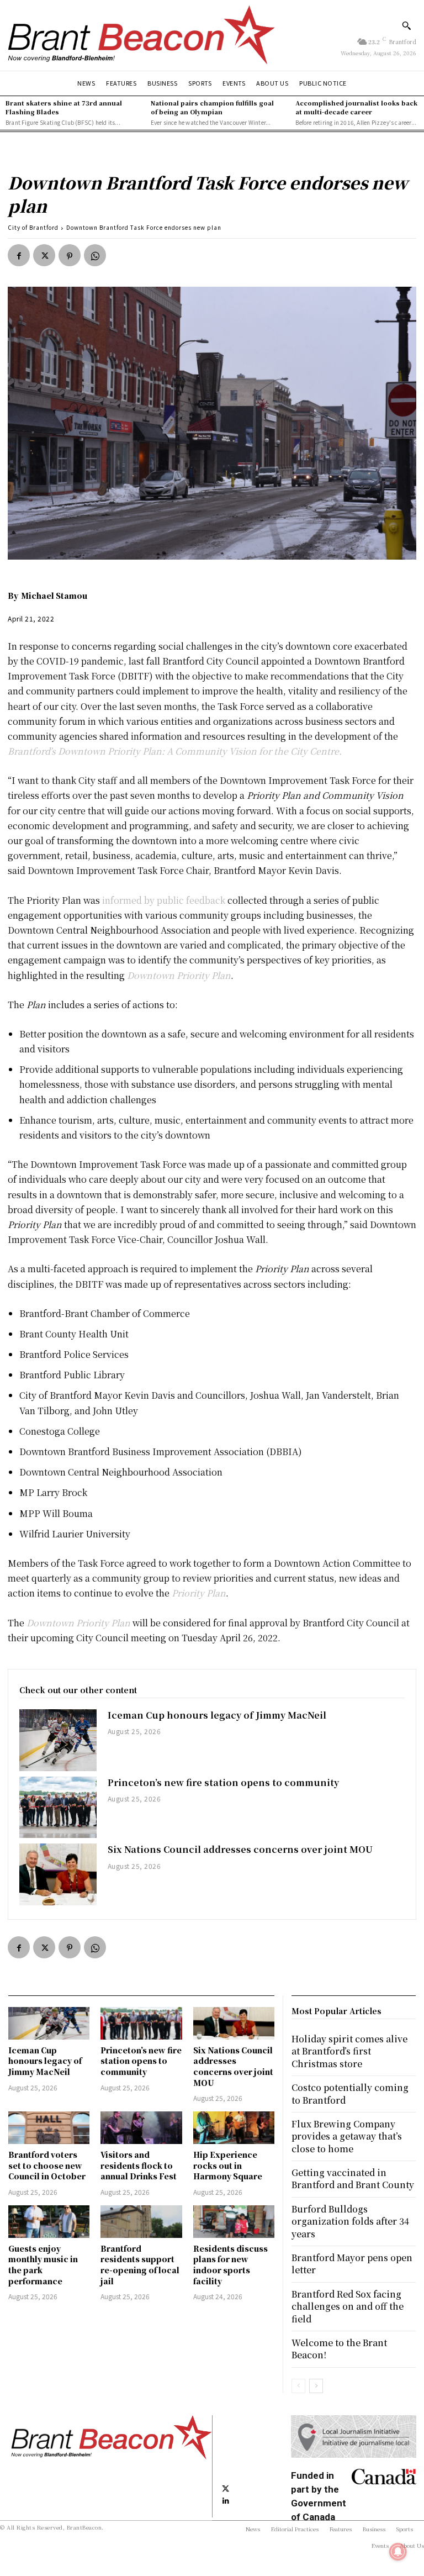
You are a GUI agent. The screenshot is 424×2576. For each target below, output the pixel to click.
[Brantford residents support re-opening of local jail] (141, 2222)
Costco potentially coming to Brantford (350, 2093)
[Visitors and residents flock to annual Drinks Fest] (141, 2128)
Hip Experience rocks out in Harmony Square (228, 2165)
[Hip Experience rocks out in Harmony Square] (234, 2128)
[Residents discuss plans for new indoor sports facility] (234, 2222)
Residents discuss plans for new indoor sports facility (230, 2265)
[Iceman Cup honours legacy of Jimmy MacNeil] (58, 1740)
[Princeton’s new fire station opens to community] (58, 1808)
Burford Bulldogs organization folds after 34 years (350, 2221)
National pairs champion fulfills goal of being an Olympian (212, 107)
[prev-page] (298, 2386)
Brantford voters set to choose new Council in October (47, 2165)
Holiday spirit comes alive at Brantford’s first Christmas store (349, 2051)
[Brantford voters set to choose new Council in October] (49, 2128)
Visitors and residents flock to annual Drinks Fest (139, 2165)
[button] (406, 25)
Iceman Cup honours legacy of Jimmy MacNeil (217, 1715)
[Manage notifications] (398, 2552)
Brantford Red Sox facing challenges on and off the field (348, 2306)
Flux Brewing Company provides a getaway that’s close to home (347, 2136)
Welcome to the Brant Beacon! (339, 2349)
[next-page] (316, 2386)
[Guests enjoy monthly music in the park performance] (49, 2222)
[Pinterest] (70, 255)
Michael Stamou (54, 596)
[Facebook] (19, 255)
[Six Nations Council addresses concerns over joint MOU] (58, 1874)
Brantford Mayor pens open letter (352, 2264)
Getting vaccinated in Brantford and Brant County (353, 2179)
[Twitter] (44, 255)
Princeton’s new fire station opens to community (223, 1782)
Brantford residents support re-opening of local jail (140, 2265)
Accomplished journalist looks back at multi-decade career (356, 107)
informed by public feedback (164, 900)
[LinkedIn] (226, 2500)
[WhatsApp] (95, 255)
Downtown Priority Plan (179, 975)
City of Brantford (33, 227)
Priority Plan (199, 1593)
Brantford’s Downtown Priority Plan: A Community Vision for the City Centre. (175, 751)
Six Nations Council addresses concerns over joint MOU (240, 1849)
